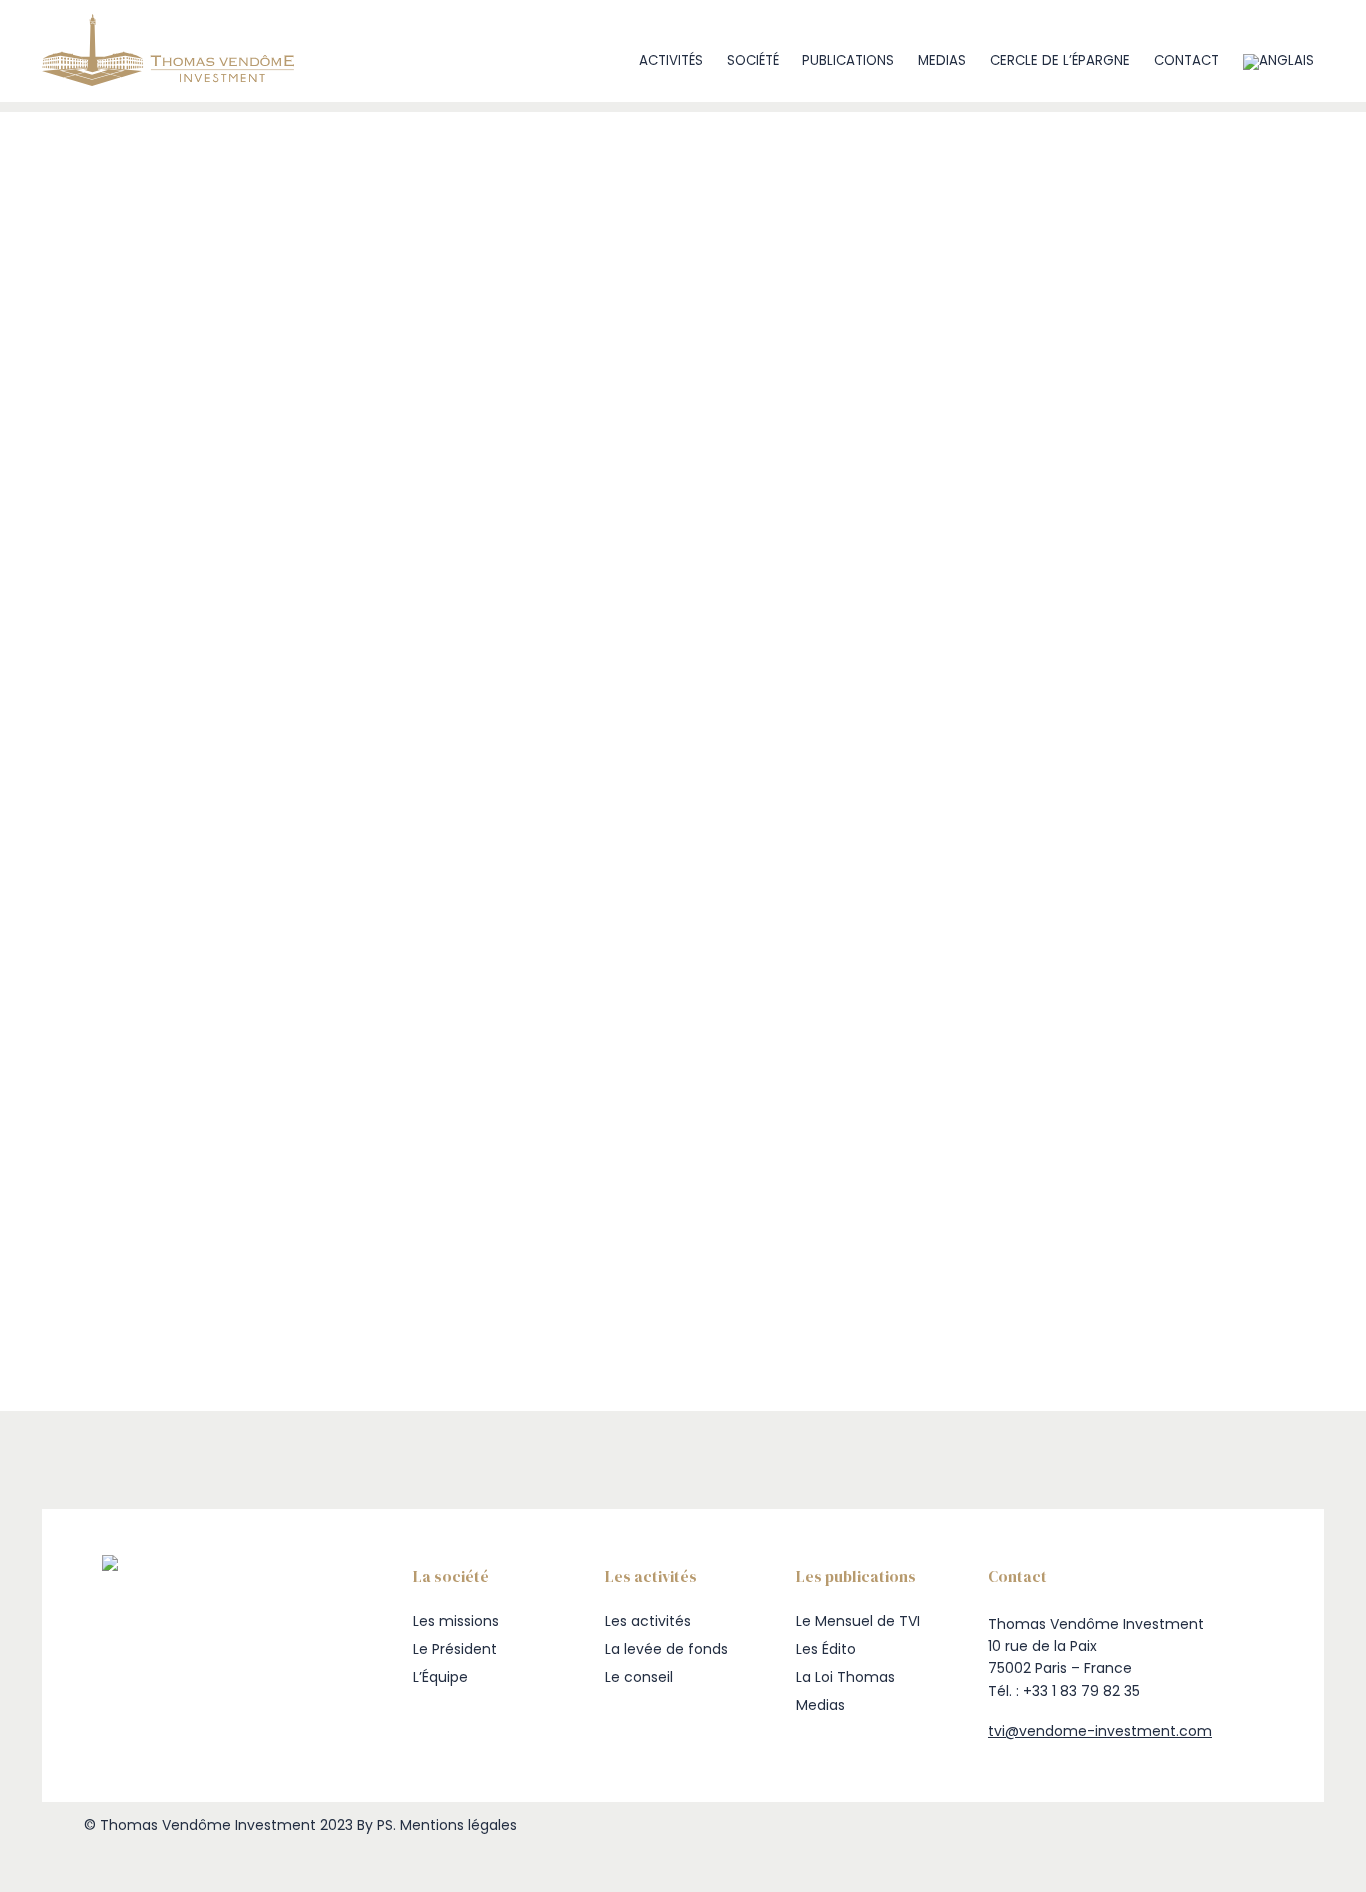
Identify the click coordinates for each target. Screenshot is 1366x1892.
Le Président (455, 1649)
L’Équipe (440, 1677)
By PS (375, 1825)
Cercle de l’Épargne (1060, 60)
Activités (671, 60)
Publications (848, 60)
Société (753, 60)
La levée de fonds (666, 1649)
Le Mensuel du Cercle (206, 500)
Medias (942, 60)
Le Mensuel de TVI (194, 478)
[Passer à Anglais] (1278, 61)
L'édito (158, 457)
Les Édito (826, 1649)
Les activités (648, 1621)
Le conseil (639, 1677)
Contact (1186, 60)
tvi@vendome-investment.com (1100, 1731)
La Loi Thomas (845, 1677)
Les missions (456, 1621)
